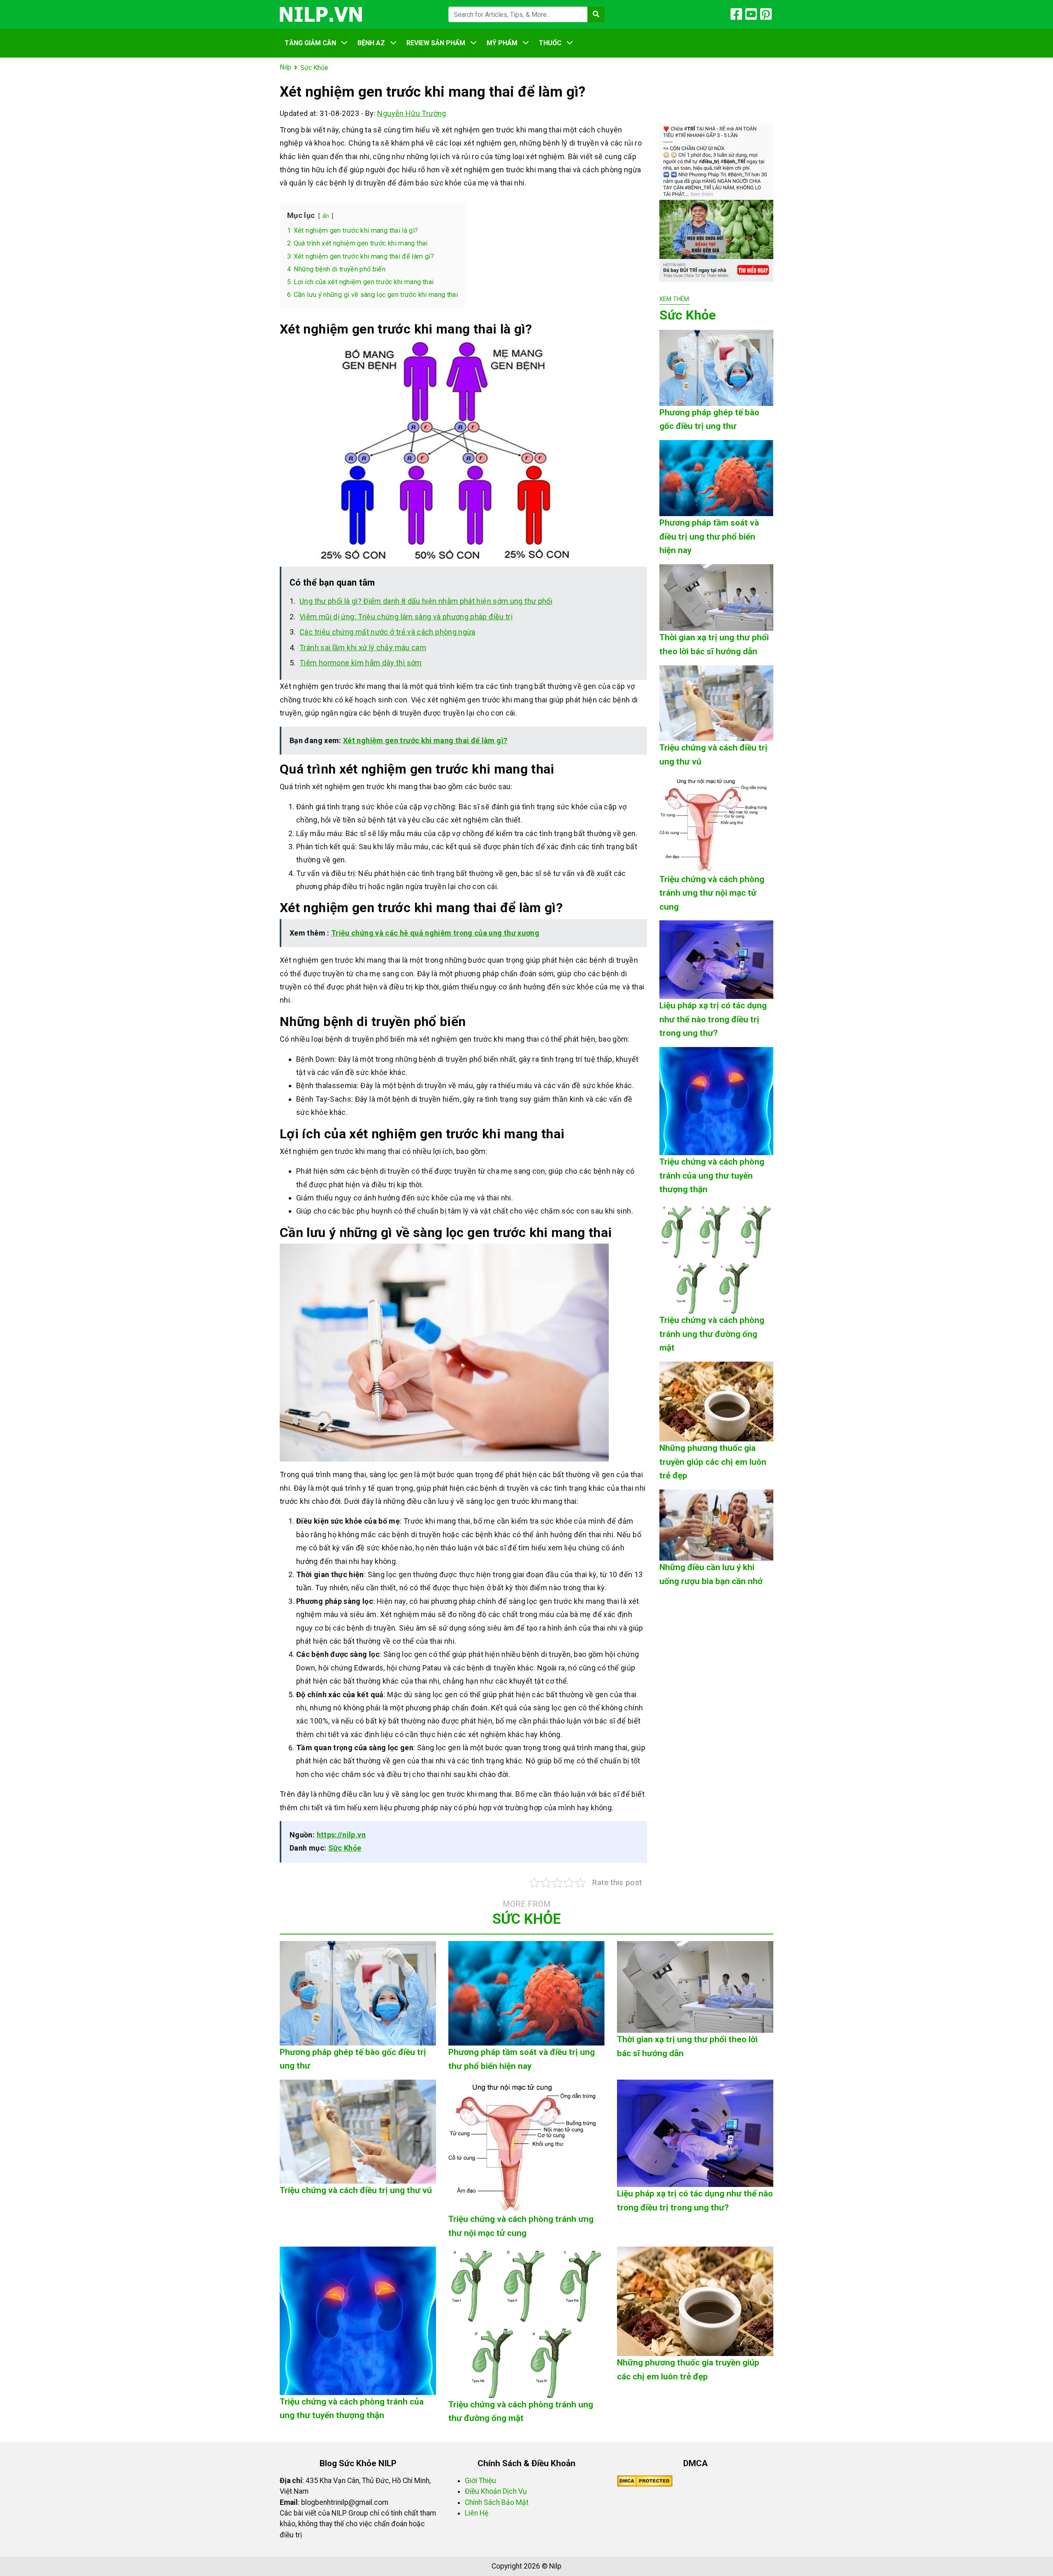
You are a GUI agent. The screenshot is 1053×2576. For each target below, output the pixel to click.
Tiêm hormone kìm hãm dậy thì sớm (361, 663)
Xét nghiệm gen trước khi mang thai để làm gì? (425, 740)
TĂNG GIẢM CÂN (310, 43)
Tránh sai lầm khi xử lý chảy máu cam (363, 647)
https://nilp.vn (341, 1835)
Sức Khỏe (345, 1848)
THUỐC (550, 43)
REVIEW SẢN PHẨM (436, 43)
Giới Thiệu (480, 2481)
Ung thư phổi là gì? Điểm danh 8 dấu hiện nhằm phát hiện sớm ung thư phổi (426, 601)
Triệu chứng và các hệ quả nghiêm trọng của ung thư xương (435, 933)
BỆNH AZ (371, 43)
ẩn (326, 216)
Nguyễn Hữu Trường (412, 113)
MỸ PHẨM (502, 43)
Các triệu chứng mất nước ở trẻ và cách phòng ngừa (387, 632)
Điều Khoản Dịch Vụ (496, 2491)
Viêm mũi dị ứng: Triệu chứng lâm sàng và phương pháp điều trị (406, 617)
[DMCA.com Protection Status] (645, 2481)
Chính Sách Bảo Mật (497, 2502)
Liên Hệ (477, 2513)
